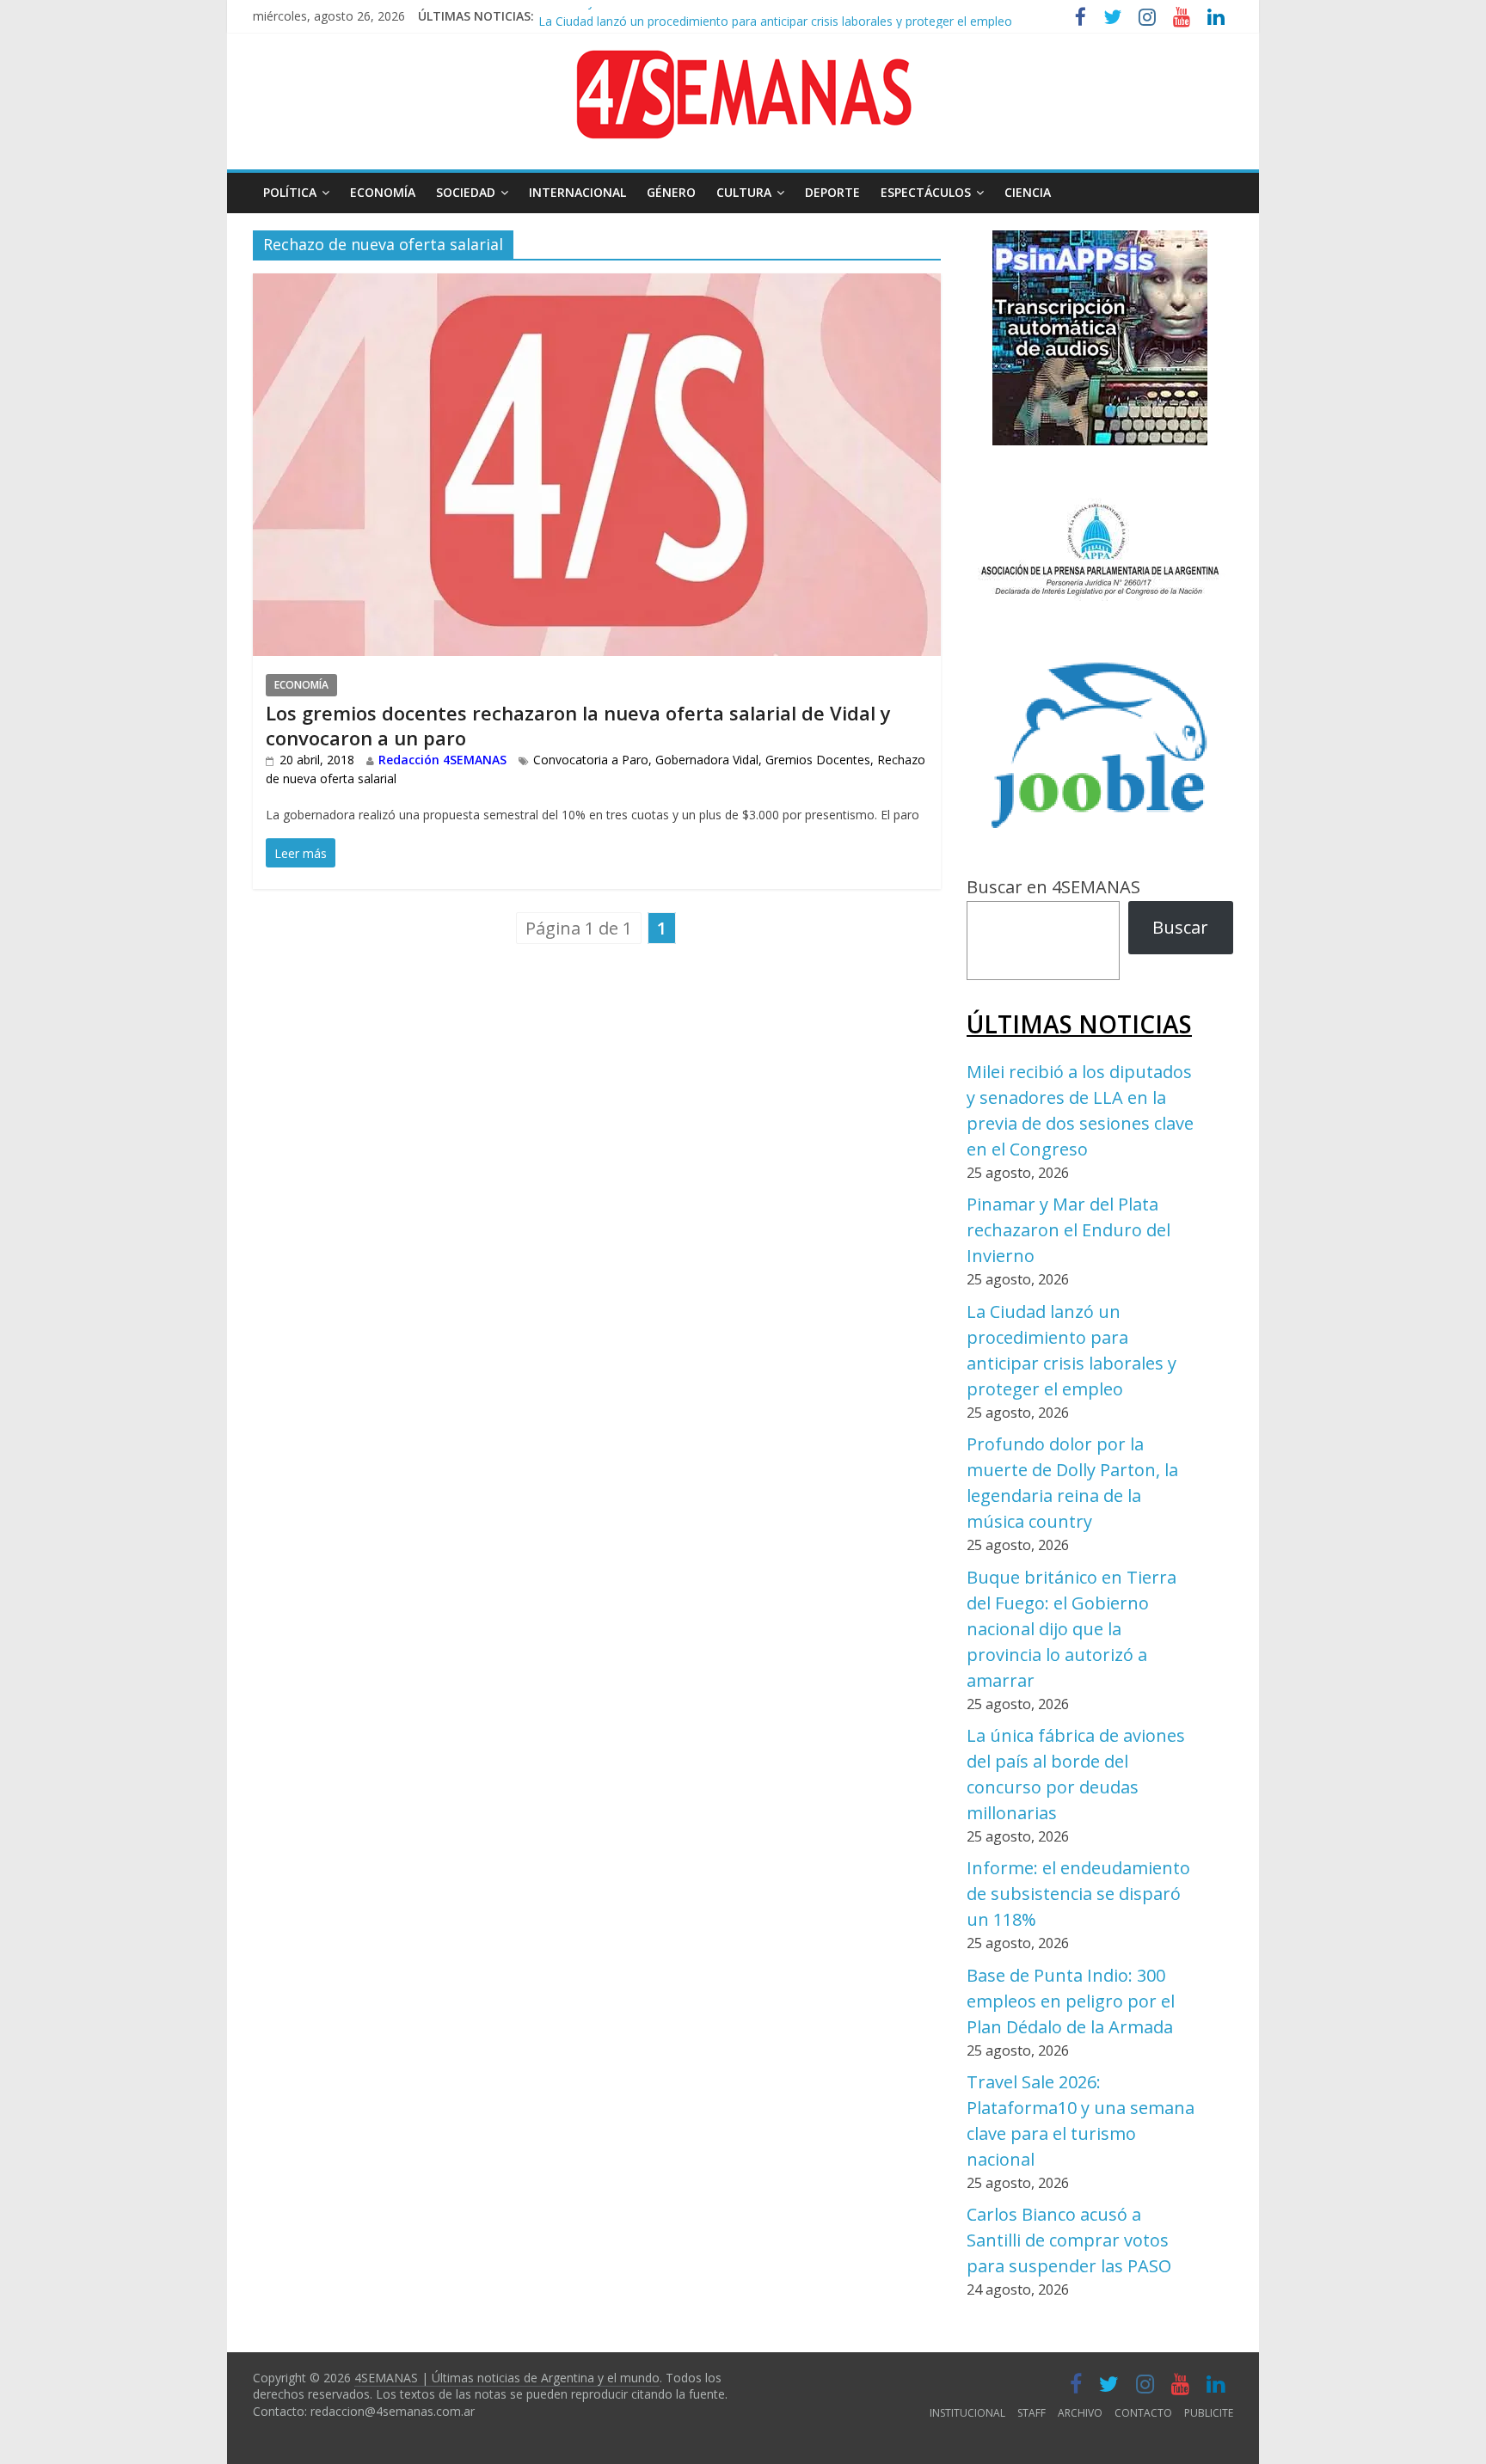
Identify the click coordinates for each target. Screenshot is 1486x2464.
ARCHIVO (1080, 2413)
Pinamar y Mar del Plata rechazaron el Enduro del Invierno (1068, 1230)
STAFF (1032, 2413)
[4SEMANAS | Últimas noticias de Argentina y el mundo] (743, 63)
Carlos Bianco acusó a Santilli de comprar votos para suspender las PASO (1069, 2240)
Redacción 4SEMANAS (442, 760)
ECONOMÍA (383, 192)
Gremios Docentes (818, 760)
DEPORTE (832, 192)
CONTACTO (1143, 2413)
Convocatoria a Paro (591, 760)
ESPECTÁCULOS (926, 192)
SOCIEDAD (466, 192)
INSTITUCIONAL (967, 2413)
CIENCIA (1028, 192)
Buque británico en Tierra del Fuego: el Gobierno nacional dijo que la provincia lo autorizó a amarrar (1072, 1629)
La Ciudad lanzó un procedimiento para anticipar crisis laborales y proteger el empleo (775, 14)
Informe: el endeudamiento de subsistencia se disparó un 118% (1078, 1894)
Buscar (1180, 927)
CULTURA (744, 192)
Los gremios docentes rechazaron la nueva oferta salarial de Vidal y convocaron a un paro (578, 725)
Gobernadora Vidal (707, 760)
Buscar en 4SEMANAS (1053, 887)
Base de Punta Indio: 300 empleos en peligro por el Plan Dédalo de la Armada (1071, 2001)
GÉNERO (671, 192)
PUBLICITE (1209, 2413)
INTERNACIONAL (577, 192)
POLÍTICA (290, 192)
